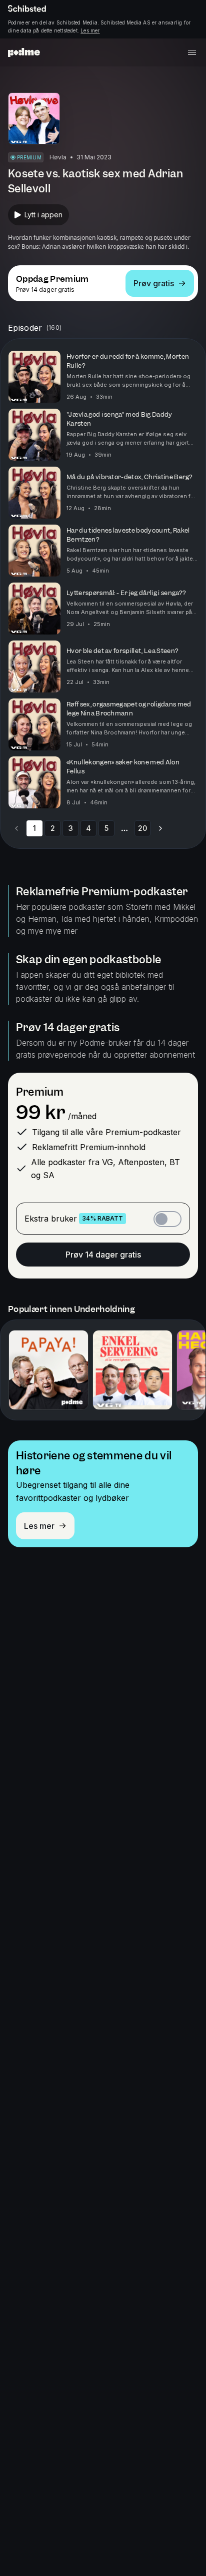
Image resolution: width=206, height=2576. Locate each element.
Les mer (90, 30)
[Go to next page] (160, 828)
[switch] (167, 1219)
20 (142, 828)
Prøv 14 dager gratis (103, 1255)
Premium (40, 1092)
